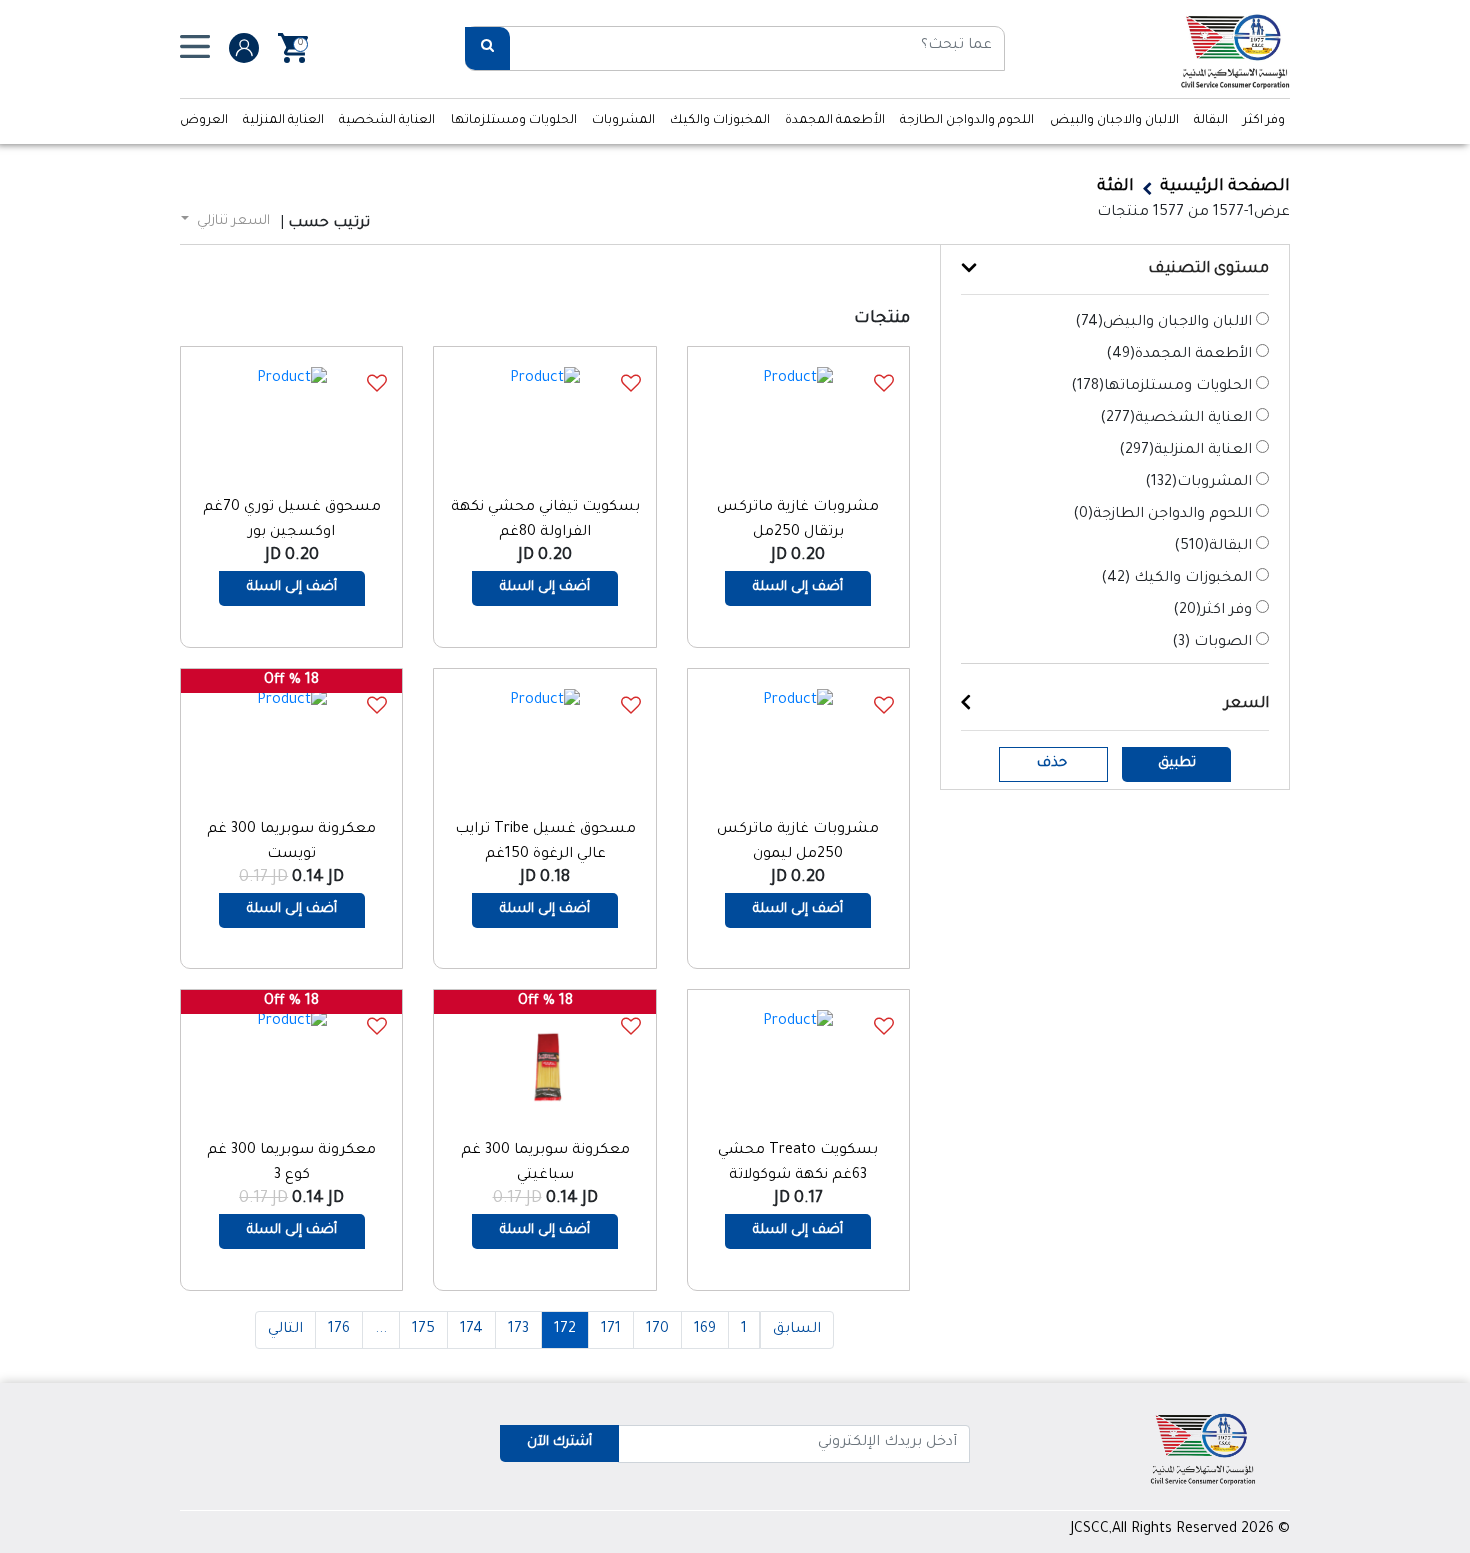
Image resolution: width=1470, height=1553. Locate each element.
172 (565, 1330)
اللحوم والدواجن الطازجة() (1162, 515)
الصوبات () (1212, 643)
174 (471, 1330)
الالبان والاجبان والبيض (1114, 121)
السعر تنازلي (231, 221)
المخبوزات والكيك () (1176, 579)
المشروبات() (1198, 483)
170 (657, 1330)
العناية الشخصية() (1176, 419)
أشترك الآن (559, 1442)
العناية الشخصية (387, 121)
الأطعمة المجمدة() (1179, 355)
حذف (1052, 763)
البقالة (1211, 121)
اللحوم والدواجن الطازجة (967, 121)
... (381, 1330)
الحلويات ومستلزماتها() (1161, 387)
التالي (285, 1330)
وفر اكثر (1264, 121)
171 (611, 1330)
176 (339, 1330)
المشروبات (623, 121)
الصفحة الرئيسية (1225, 187)
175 (423, 1330)
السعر (1246, 704)
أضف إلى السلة (798, 587)
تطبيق (1177, 763)
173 (518, 1330)
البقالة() (1213, 547)
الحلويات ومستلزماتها (514, 121)
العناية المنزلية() (1185, 451)
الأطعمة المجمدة (835, 121)
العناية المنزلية (283, 121)
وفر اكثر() (1212, 611)
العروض (204, 121)
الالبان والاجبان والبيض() (1163, 323)
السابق (797, 1330)
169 (705, 1330)
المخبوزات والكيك (720, 121)
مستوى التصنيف (1208, 269)
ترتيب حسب (329, 224)
